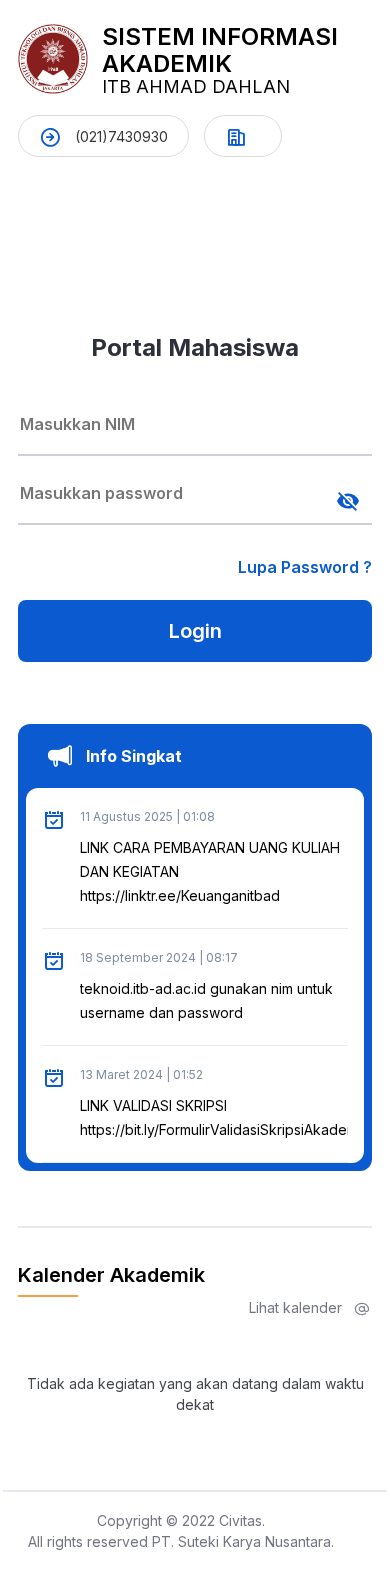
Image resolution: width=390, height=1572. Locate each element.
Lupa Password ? (305, 567)
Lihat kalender (297, 1307)
